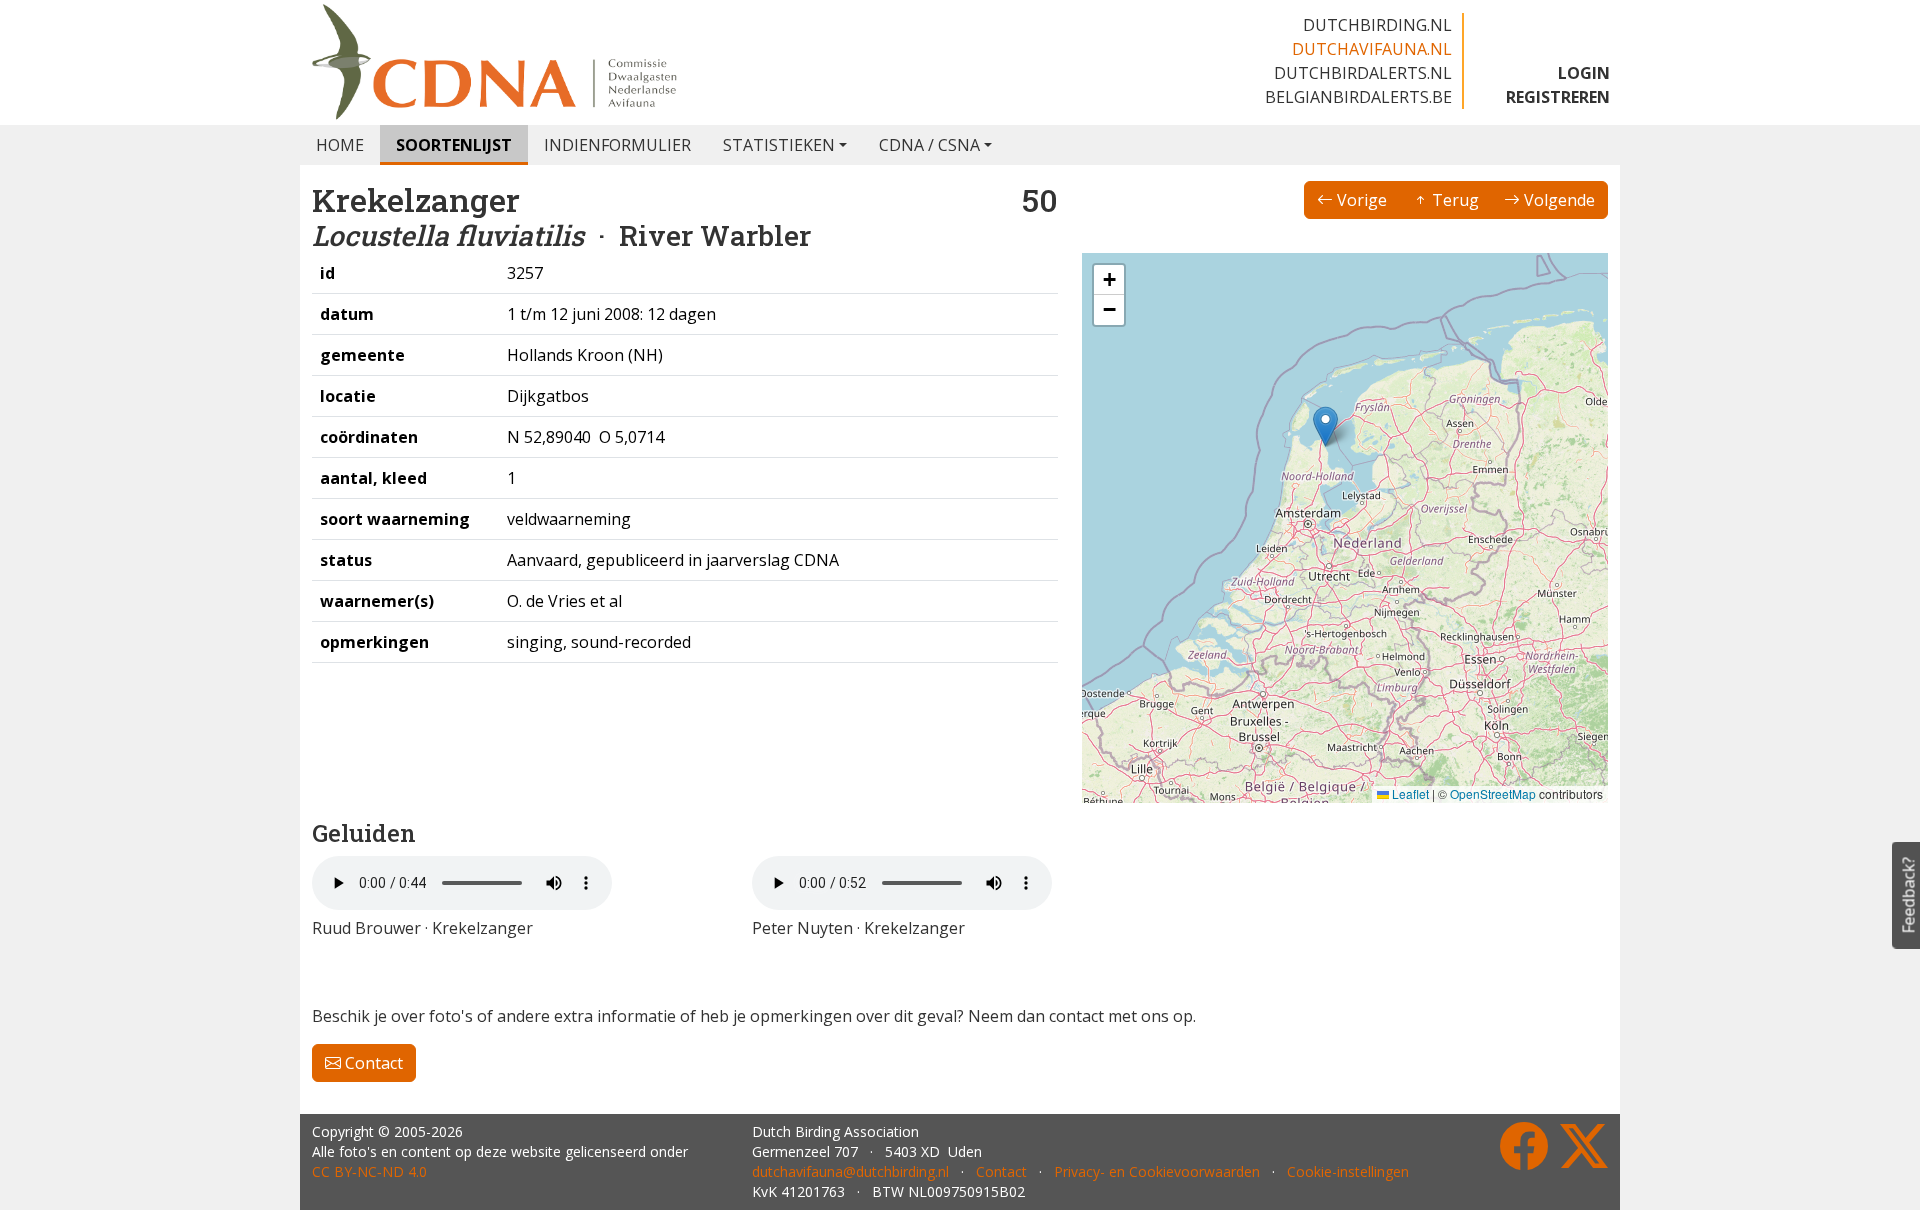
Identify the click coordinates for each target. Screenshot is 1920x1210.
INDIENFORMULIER (617, 145)
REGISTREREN (1558, 97)
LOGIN (1584, 73)
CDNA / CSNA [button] (929, 145)
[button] (1325, 426)
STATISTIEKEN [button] (779, 145)
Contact (372, 1063)
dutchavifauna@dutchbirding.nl (850, 1171)
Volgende (1557, 200)
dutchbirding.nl (1377, 25)
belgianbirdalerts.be (1358, 97)
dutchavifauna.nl (1372, 49)
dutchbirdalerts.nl (1363, 73)
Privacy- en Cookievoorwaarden (1157, 1171)
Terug (1453, 200)
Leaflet (1409, 793)
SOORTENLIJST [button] (454, 145)
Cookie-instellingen (1348, 1171)
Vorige (1360, 200)
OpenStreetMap (1493, 793)
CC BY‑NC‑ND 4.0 (369, 1171)
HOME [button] (340, 145)
